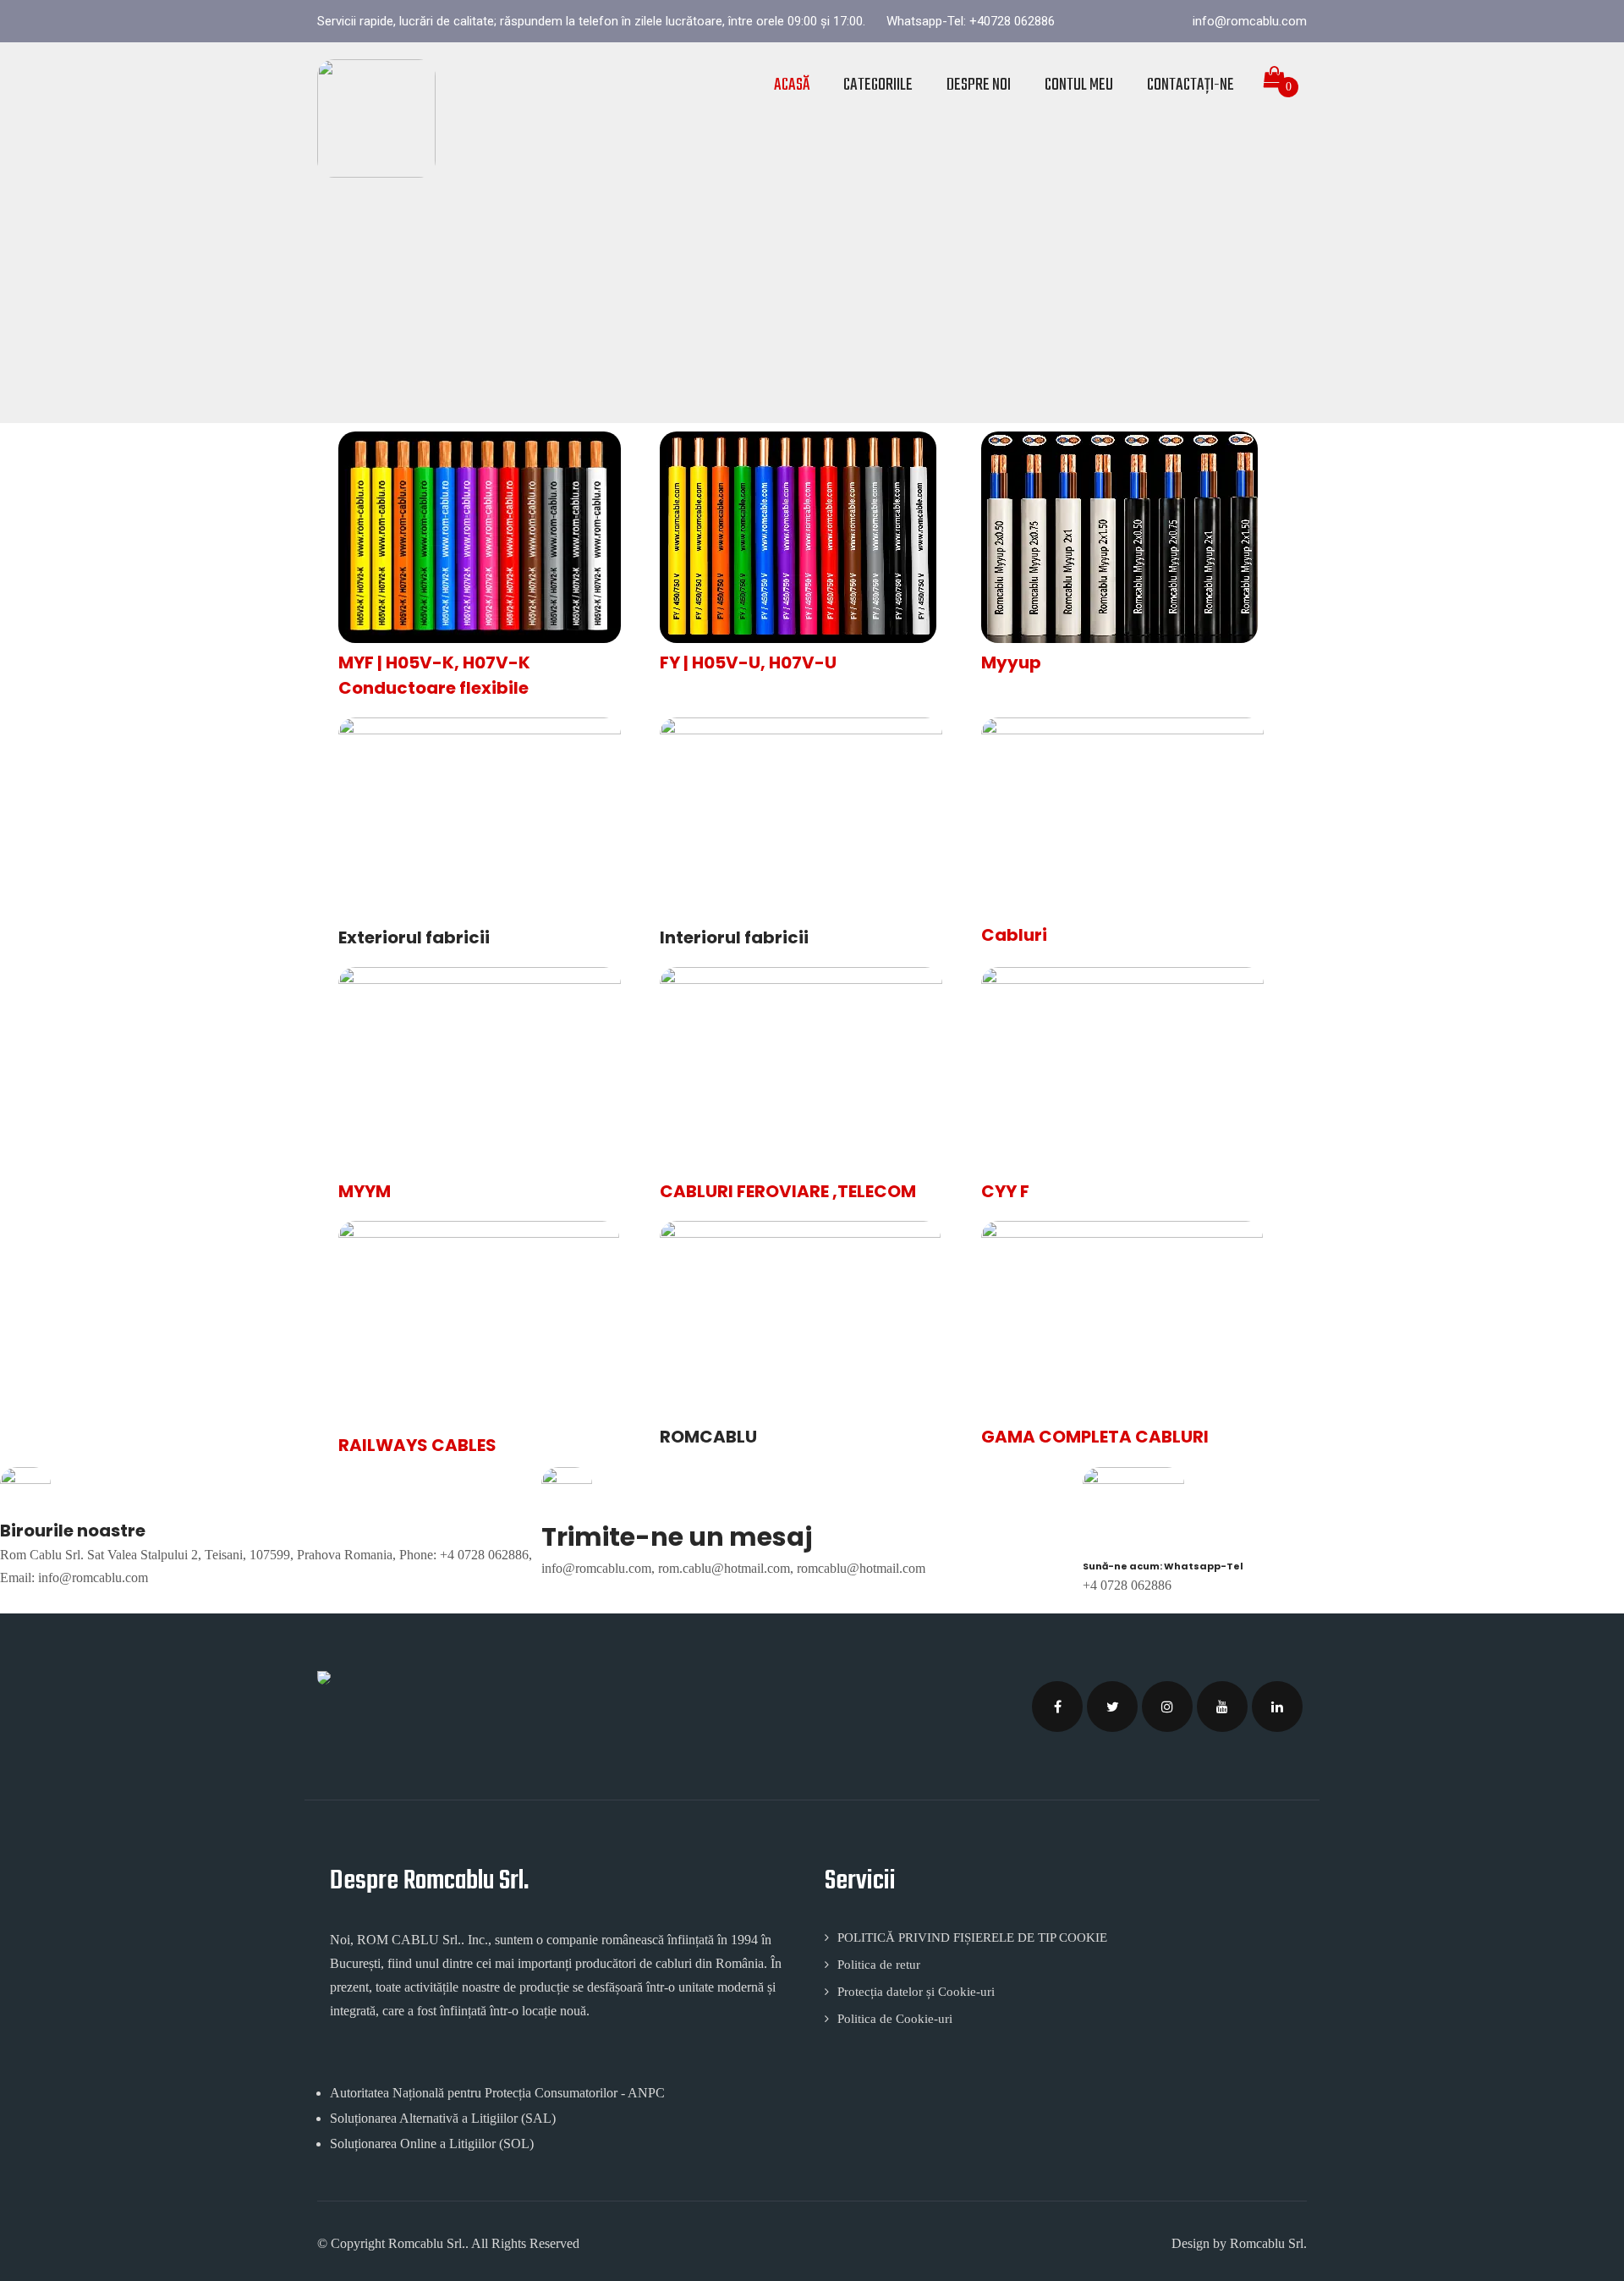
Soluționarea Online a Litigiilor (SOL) (432, 2144)
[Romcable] (376, 118)
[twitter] (1112, 1707)
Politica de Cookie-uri (895, 2019)
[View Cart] (1275, 78)
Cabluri (1014, 935)
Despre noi (979, 85)
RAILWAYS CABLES (417, 1445)
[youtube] (1222, 1707)
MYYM (365, 1191)
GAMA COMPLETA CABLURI (1095, 1437)
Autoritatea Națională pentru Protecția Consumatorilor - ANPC (497, 2093)
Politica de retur (879, 1965)
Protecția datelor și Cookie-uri (916, 1992)
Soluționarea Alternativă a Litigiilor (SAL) (443, 2118)
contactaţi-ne (1191, 85)
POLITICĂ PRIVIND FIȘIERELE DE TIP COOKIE (972, 1937)
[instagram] (1167, 1707)
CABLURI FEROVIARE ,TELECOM (788, 1191)
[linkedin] (1277, 1707)
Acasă (792, 85)
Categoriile (878, 85)
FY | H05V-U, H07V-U (748, 662)
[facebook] (1057, 1707)
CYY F (1005, 1191)
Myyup (1011, 662)
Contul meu (1079, 85)
